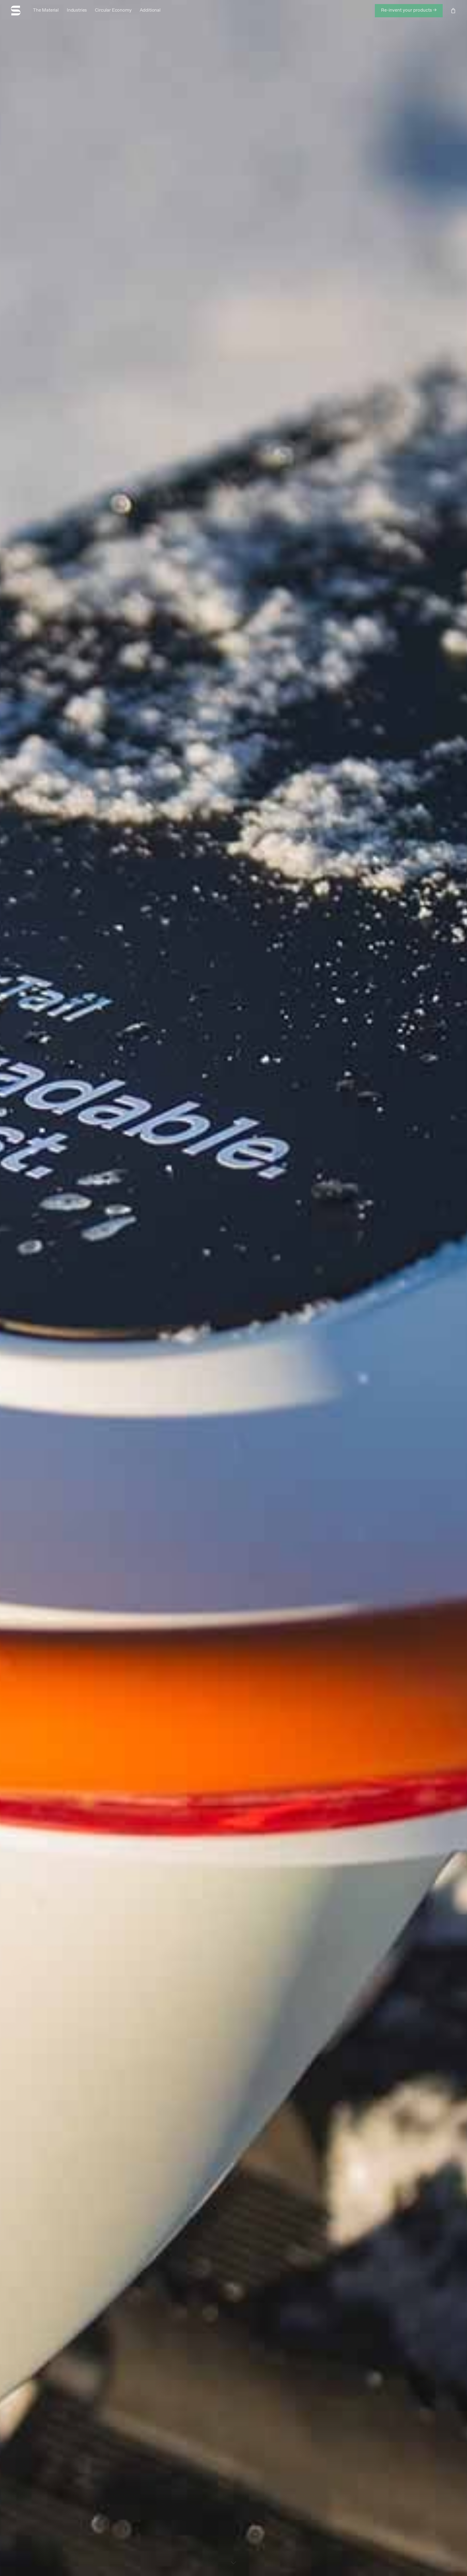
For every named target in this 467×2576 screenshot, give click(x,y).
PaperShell (234, 1338)
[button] (409, 11)
